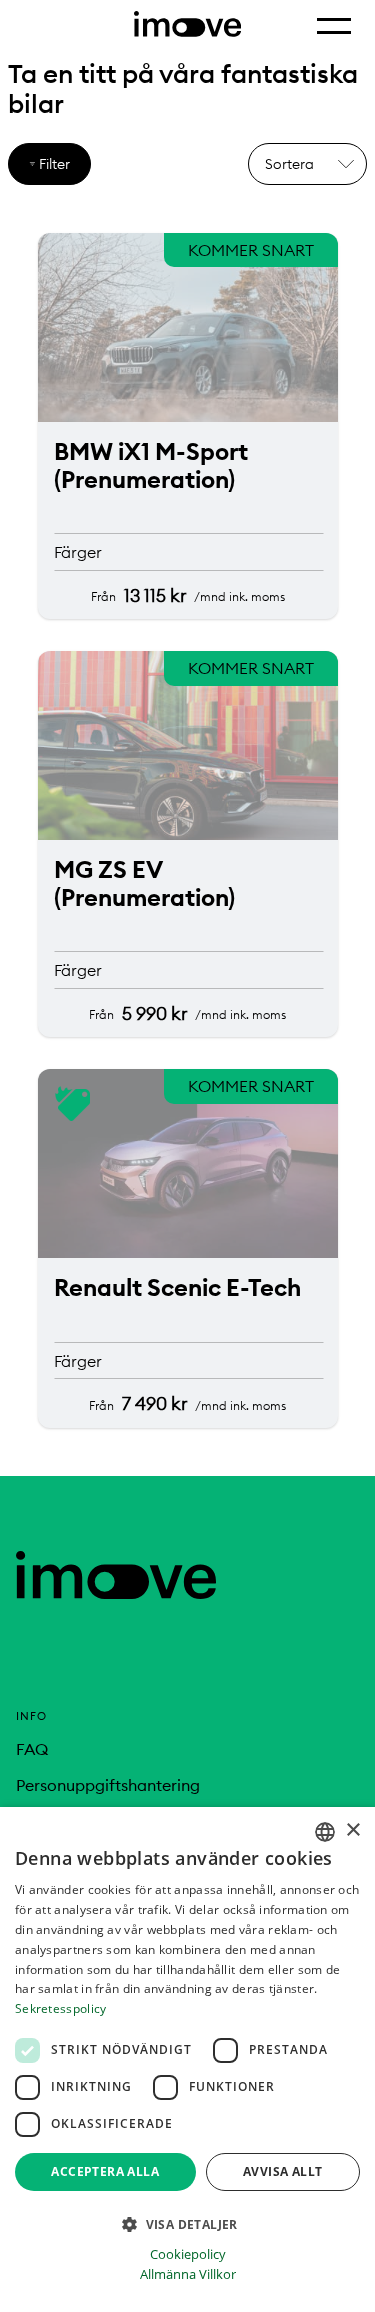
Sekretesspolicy (61, 2008)
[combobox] (325, 1832)
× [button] (352, 1830)
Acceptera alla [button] (105, 2171)
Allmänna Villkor (188, 2274)
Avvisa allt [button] (282, 2171)
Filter (54, 164)
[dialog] (187, 2059)
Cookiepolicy (188, 2254)
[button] (187, 2223)
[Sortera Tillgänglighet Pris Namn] (307, 164)
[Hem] (116, 1593)
